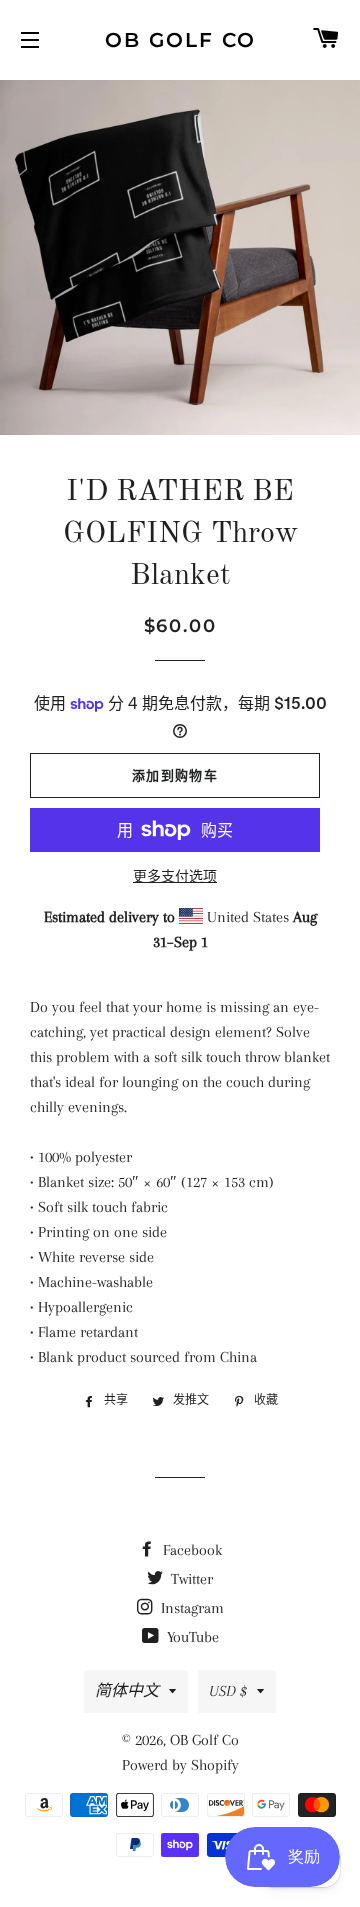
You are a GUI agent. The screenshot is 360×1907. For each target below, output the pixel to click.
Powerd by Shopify (180, 1765)
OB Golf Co (180, 40)
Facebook (190, 1550)
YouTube (191, 1637)
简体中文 (127, 1691)
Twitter (190, 1579)
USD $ (228, 1691)
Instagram (190, 1608)
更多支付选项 (175, 876)
